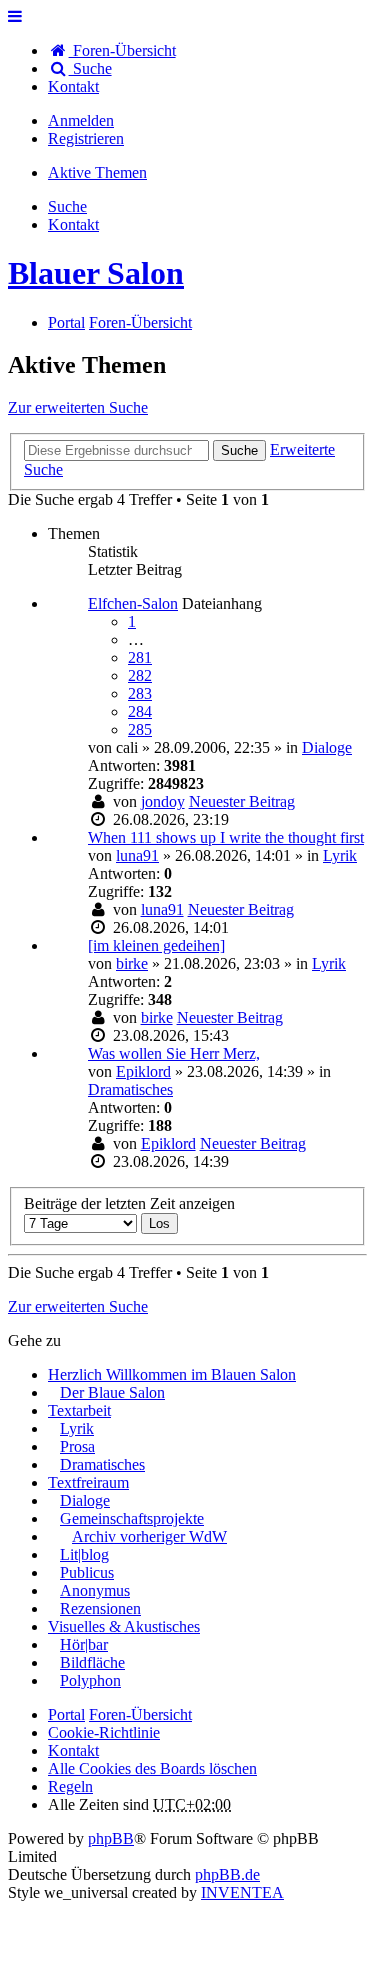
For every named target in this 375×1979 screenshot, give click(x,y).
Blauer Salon (96, 273)
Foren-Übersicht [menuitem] (122, 50)
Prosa (77, 1446)
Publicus (87, 1572)
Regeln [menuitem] (70, 1786)
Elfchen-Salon (133, 603)
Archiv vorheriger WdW (149, 1536)
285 (140, 729)
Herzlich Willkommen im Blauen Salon (172, 1374)
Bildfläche (92, 1662)
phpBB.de (227, 1874)
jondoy (163, 801)
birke (132, 963)
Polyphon (90, 1680)
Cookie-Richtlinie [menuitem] (104, 1732)
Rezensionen (100, 1608)
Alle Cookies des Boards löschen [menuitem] (152, 1768)
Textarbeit (79, 1410)
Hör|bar (84, 1644)
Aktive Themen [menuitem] (97, 172)
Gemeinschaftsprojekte (132, 1518)
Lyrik (340, 855)
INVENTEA (242, 1892)
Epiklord (143, 1071)
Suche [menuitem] (90, 68)
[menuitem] (73, 86)
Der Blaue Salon (112, 1392)
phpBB (111, 1838)
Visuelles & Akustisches (124, 1626)
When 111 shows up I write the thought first (226, 837)
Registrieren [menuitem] (86, 138)
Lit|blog (84, 1554)
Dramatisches (130, 1089)
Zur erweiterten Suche (78, 407)
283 (140, 693)
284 (140, 711)
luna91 (137, 855)
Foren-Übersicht (140, 1714)
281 (140, 657)
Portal (66, 322)
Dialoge (327, 747)
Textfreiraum (88, 1482)
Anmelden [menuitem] (81, 120)
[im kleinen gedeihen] (156, 945)
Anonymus (95, 1590)
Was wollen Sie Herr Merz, (174, 1053)
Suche (239, 450)
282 (140, 675)
